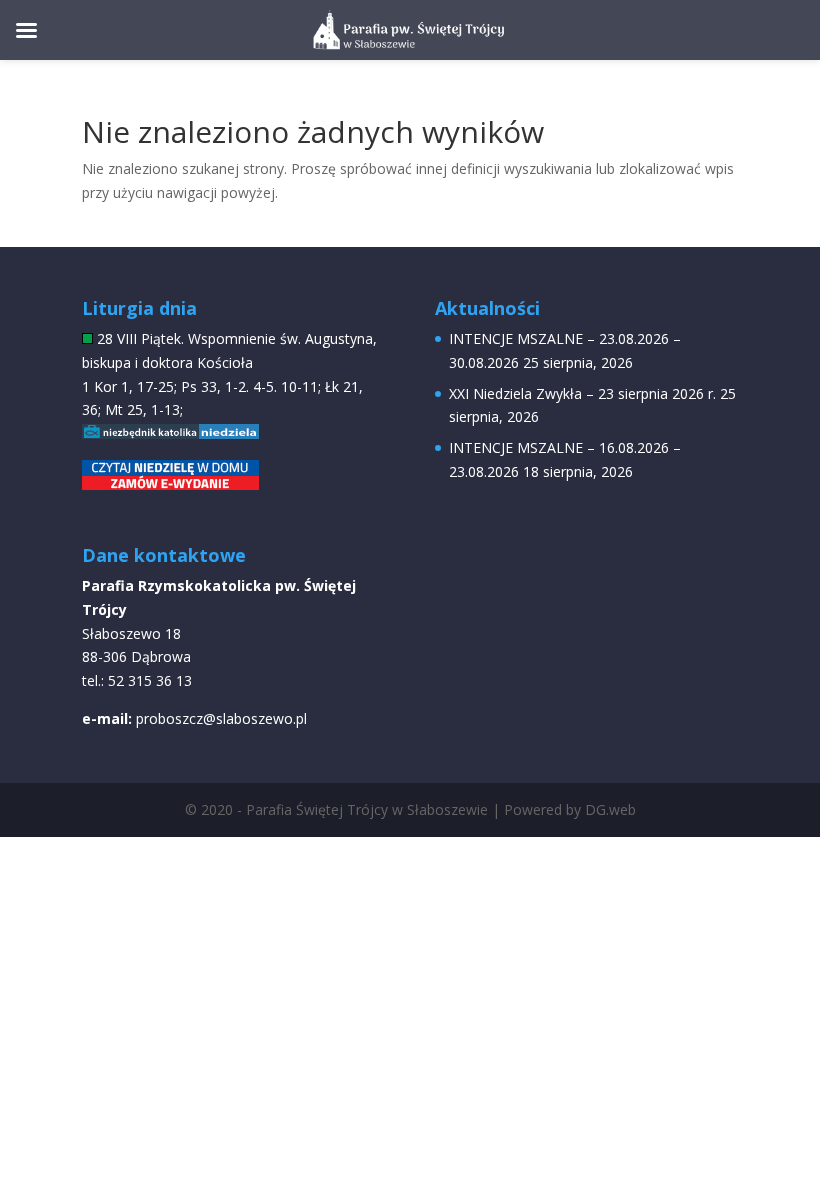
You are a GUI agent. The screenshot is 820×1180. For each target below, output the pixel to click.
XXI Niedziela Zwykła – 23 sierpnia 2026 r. (582, 393)
